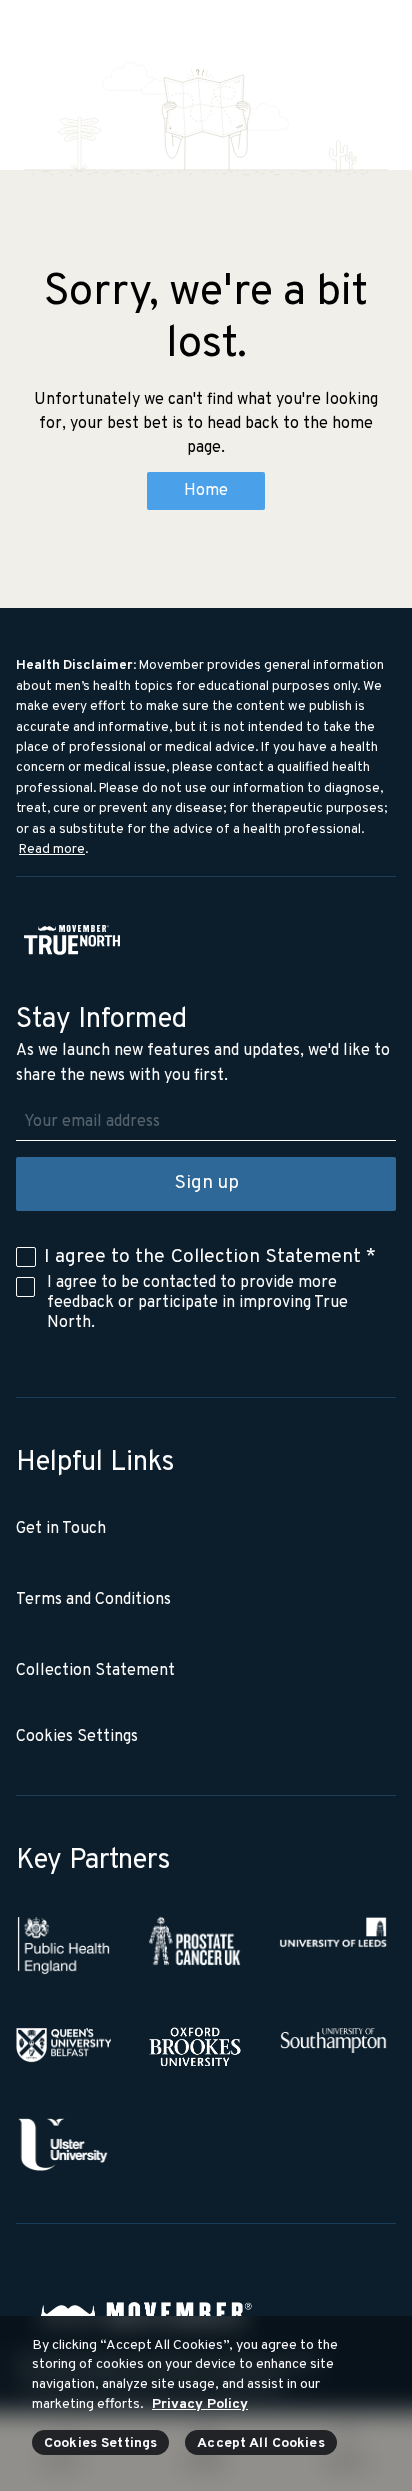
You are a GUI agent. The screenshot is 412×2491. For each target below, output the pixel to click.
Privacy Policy (200, 2404)
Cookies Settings (100, 2443)
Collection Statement (266, 1257)
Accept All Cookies (261, 2443)
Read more (52, 849)
